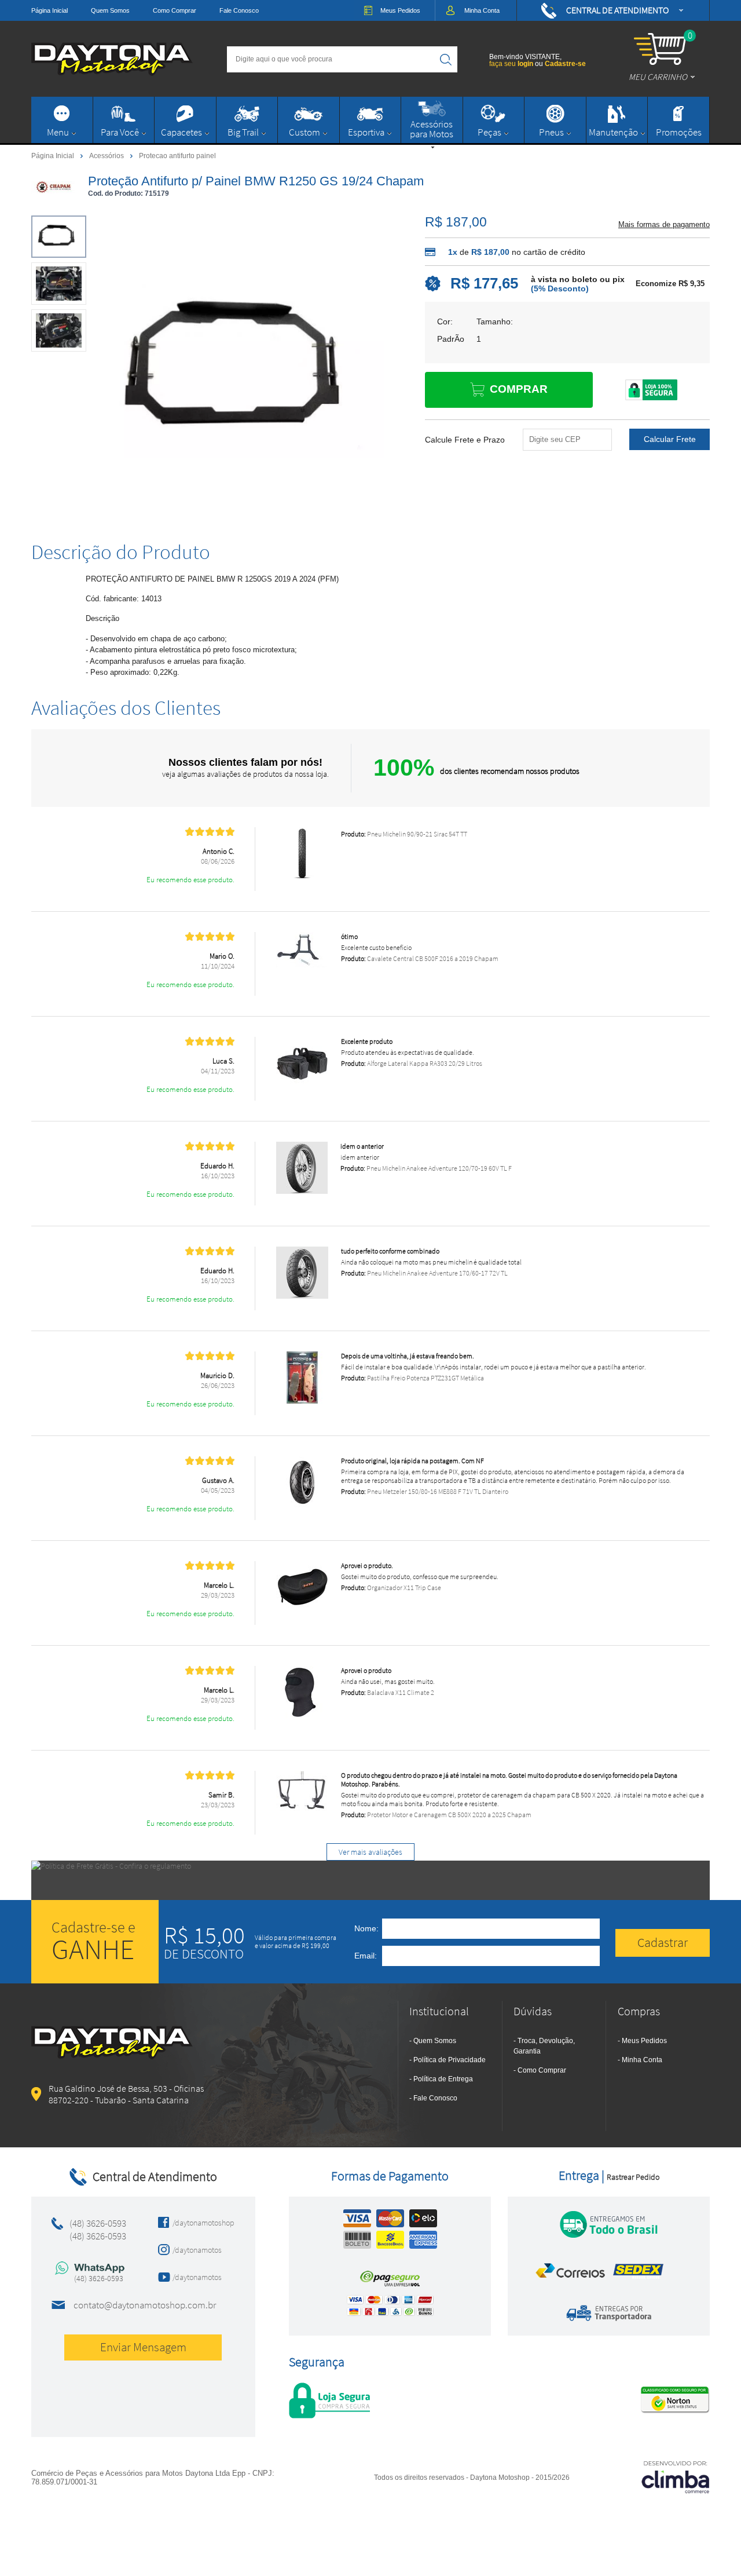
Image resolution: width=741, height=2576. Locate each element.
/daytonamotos (197, 2250)
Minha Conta (642, 2060)
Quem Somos (110, 10)
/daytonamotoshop (200, 2223)
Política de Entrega (443, 2079)
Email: (366, 1956)
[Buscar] (446, 59)
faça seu (511, 64)
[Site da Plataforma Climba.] (676, 2477)
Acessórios (107, 155)
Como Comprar (175, 10)
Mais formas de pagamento (664, 224)
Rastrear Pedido (633, 2177)
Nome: (366, 1928)
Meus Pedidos (644, 2041)
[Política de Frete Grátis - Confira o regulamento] (370, 1880)
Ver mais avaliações (370, 1852)
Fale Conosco (239, 10)
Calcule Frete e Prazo (465, 440)
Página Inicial (49, 10)
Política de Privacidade (450, 2060)
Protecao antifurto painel (177, 156)
